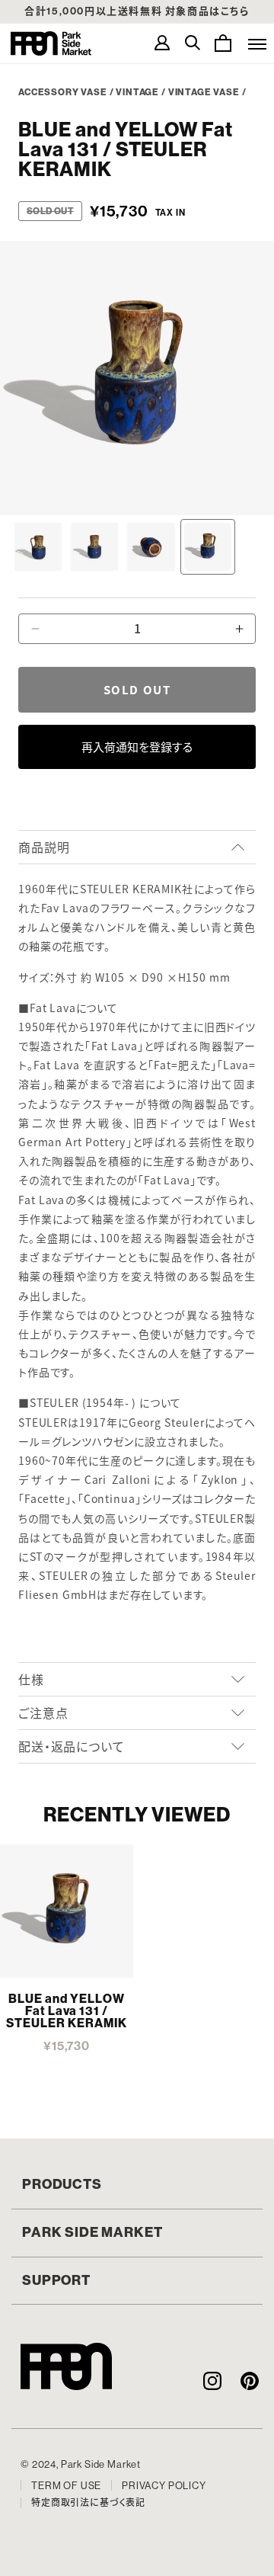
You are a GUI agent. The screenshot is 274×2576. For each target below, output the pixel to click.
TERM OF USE (66, 2486)
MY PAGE (162, 43)
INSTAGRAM (212, 2381)
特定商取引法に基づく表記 (88, 2503)
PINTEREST (249, 2381)
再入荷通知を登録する (137, 747)
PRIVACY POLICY (164, 2486)
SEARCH (193, 43)
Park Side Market (51, 43)
